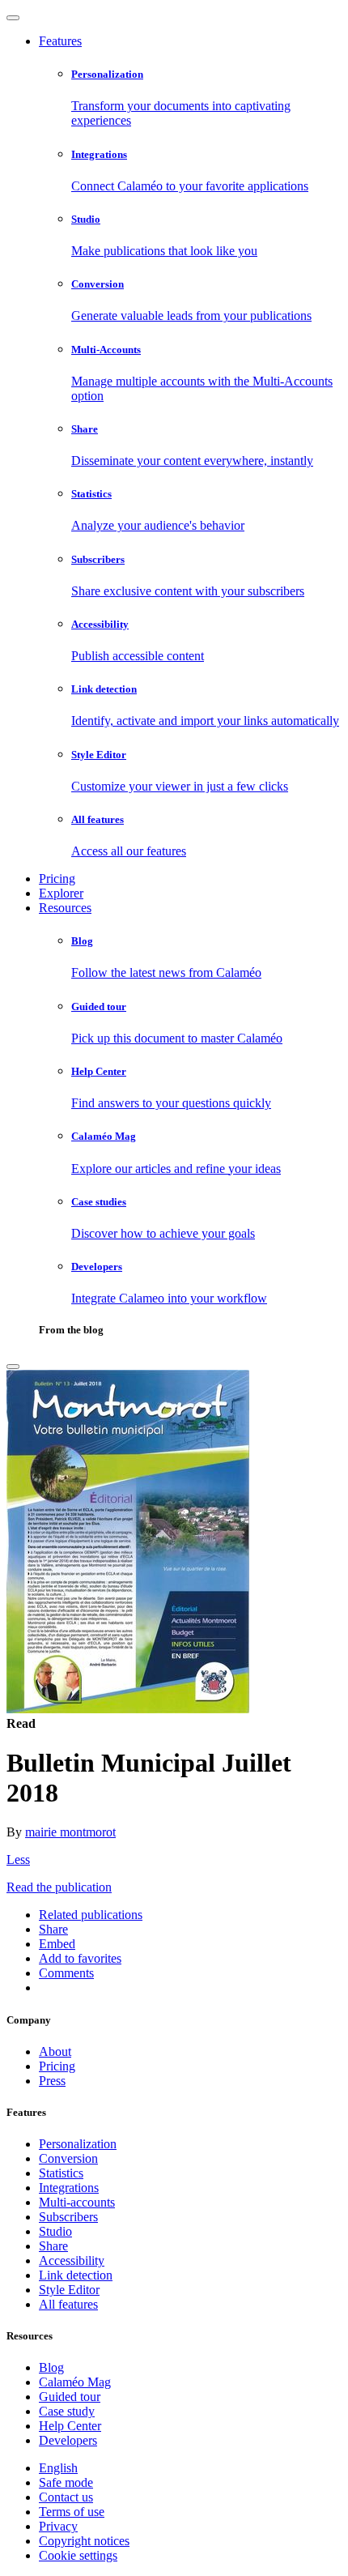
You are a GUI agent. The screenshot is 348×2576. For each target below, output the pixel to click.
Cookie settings (78, 2555)
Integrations (69, 2188)
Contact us (66, 2497)
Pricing (57, 879)
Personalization (78, 2144)
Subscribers (68, 2217)
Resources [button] (65, 908)
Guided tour (70, 2397)
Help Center (70, 2426)
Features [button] (60, 41)
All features (68, 2304)
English (58, 2468)
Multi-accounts (77, 2202)
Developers (68, 2440)
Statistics (61, 2173)
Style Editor (69, 2290)
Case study (67, 2411)
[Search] (13, 1367)
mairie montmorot (70, 1832)
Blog (51, 2367)
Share (53, 2246)
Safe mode (66, 2482)
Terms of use (72, 2512)
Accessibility (72, 2260)
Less (18, 1859)
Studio (55, 2231)
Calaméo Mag (75, 2382)
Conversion (68, 2158)
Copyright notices (84, 2541)
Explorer (61, 893)
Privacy (58, 2526)
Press (52, 2081)
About (55, 2051)
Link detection (76, 2275)
